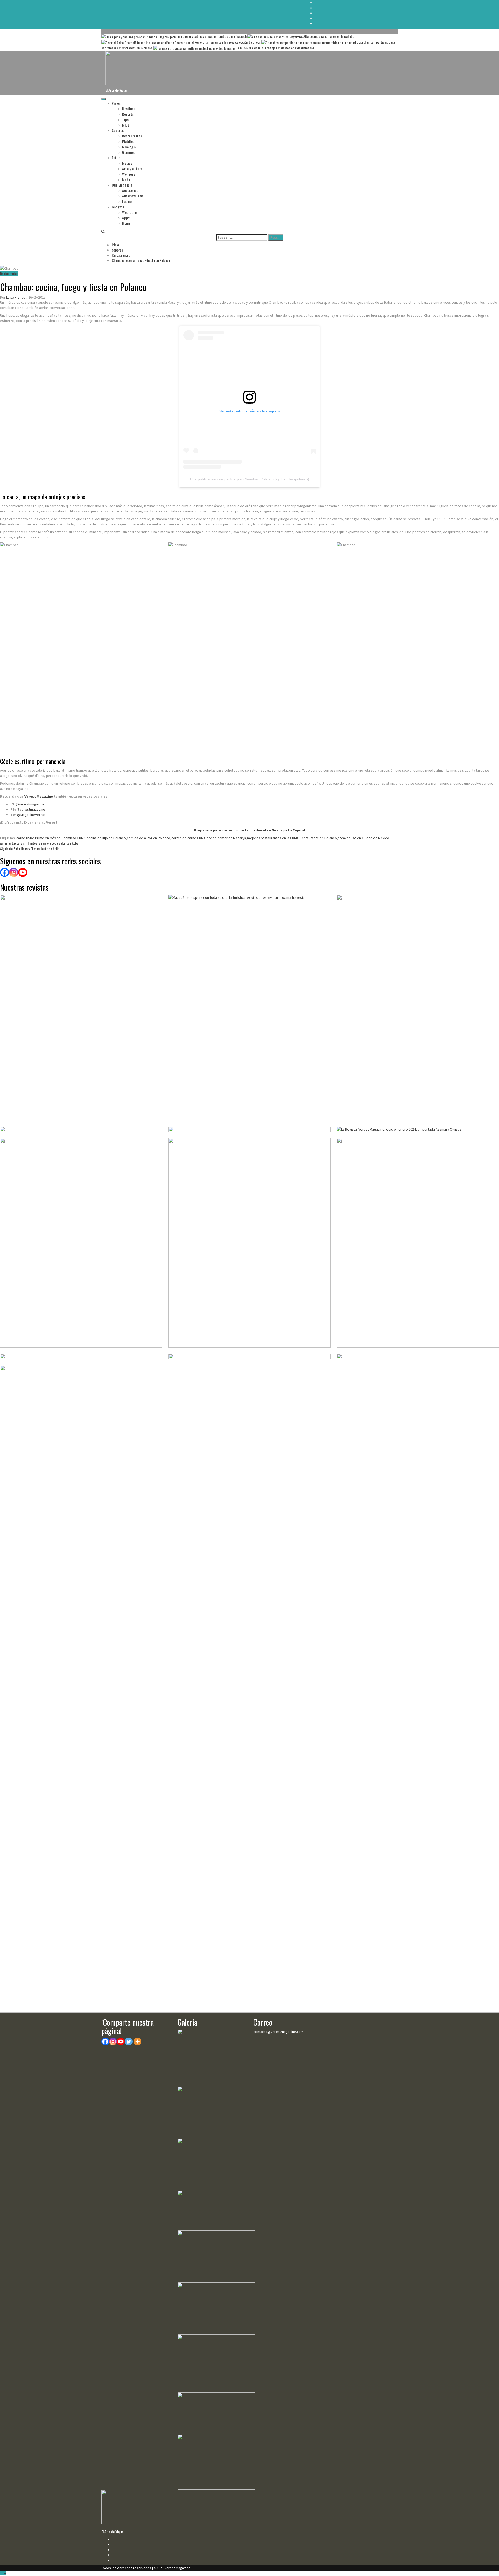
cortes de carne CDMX (188, 838)
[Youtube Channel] (23, 872)
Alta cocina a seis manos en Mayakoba (328, 36)
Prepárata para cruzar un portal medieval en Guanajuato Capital (250, 830)
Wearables (130, 212)
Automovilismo (133, 196)
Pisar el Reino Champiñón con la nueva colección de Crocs (222, 42)
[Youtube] (121, 2042)
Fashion (128, 201)
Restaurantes (132, 136)
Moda (126, 179)
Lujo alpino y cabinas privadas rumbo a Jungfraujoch (212, 36)
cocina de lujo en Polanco (106, 838)
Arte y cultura (132, 169)
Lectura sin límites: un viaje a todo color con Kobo (39, 843)
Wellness (129, 174)
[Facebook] (5, 872)
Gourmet (129, 152)
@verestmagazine (30, 804)
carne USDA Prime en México (38, 838)
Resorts (128, 114)
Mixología (129, 147)
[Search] (103, 231)
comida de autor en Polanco (149, 838)
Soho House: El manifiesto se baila (30, 848)
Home (126, 223)
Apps (126, 218)
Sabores (118, 130)
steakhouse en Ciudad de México (363, 838)
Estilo (116, 158)
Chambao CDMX (74, 838)
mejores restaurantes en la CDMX (273, 838)
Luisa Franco (16, 297)
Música (127, 163)
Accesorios (130, 190)
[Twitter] (129, 2042)
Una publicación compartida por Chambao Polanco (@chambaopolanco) (250, 479)
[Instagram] (14, 872)
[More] (137, 2042)
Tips (125, 119)
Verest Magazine (39, 796)
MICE (126, 125)
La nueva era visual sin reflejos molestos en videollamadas (275, 48)
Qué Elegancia (122, 185)
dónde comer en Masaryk (226, 838)
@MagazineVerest (31, 815)
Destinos (129, 108)
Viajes (116, 103)
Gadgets (118, 207)
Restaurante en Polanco (318, 838)
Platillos (128, 141)
